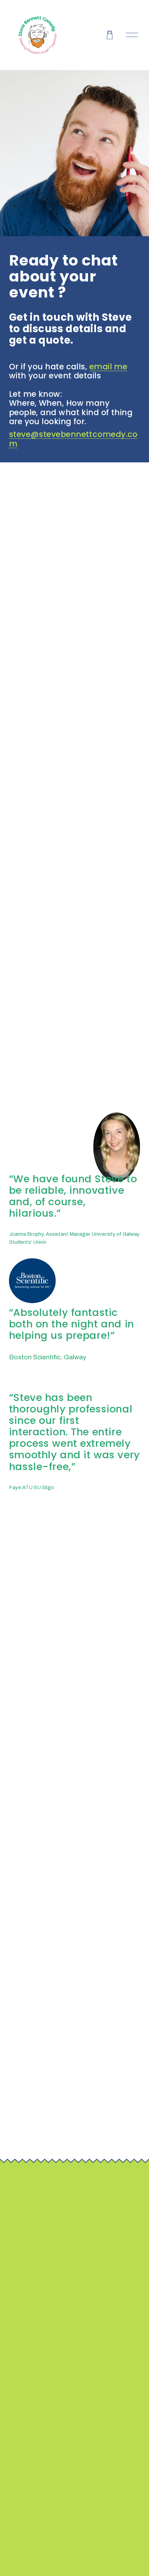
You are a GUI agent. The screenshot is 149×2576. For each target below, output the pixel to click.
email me (108, 367)
